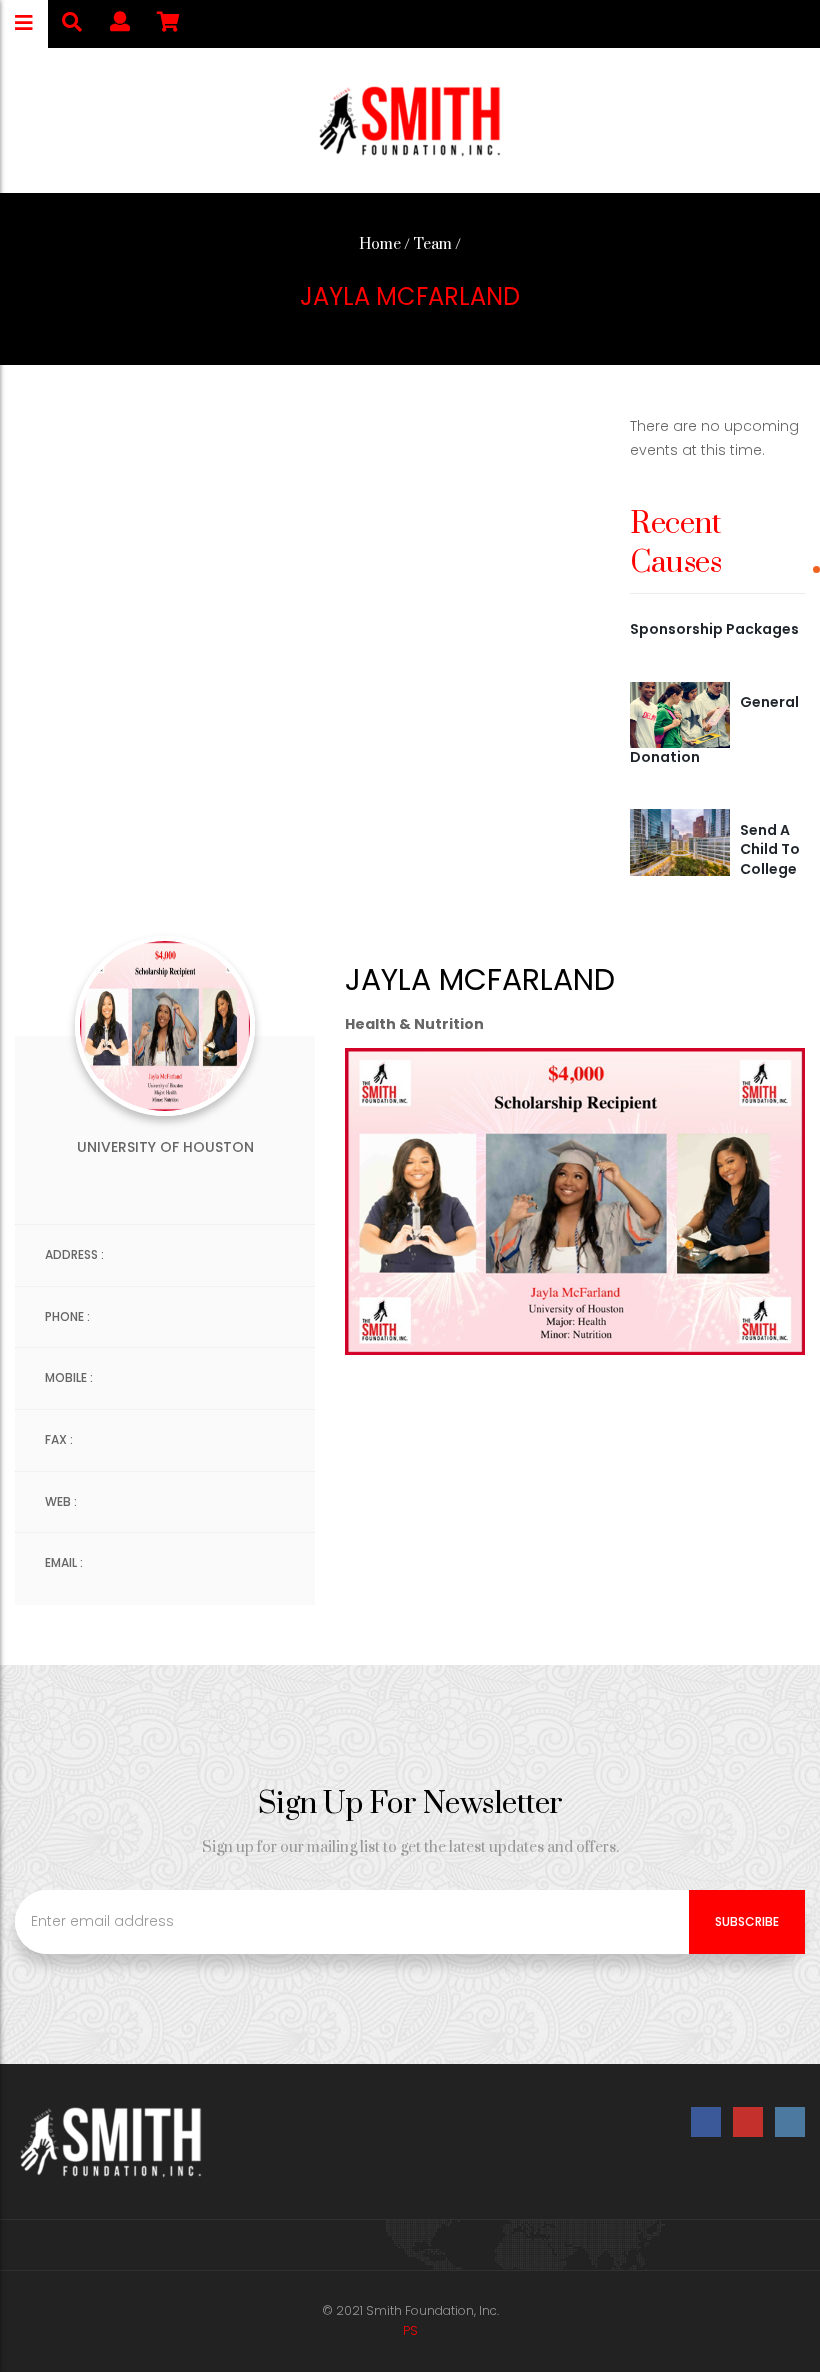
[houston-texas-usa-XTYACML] (680, 841)
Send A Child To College (770, 849)
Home (380, 244)
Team (432, 244)
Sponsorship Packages (714, 629)
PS (410, 2330)
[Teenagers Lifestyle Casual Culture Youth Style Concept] (680, 714)
